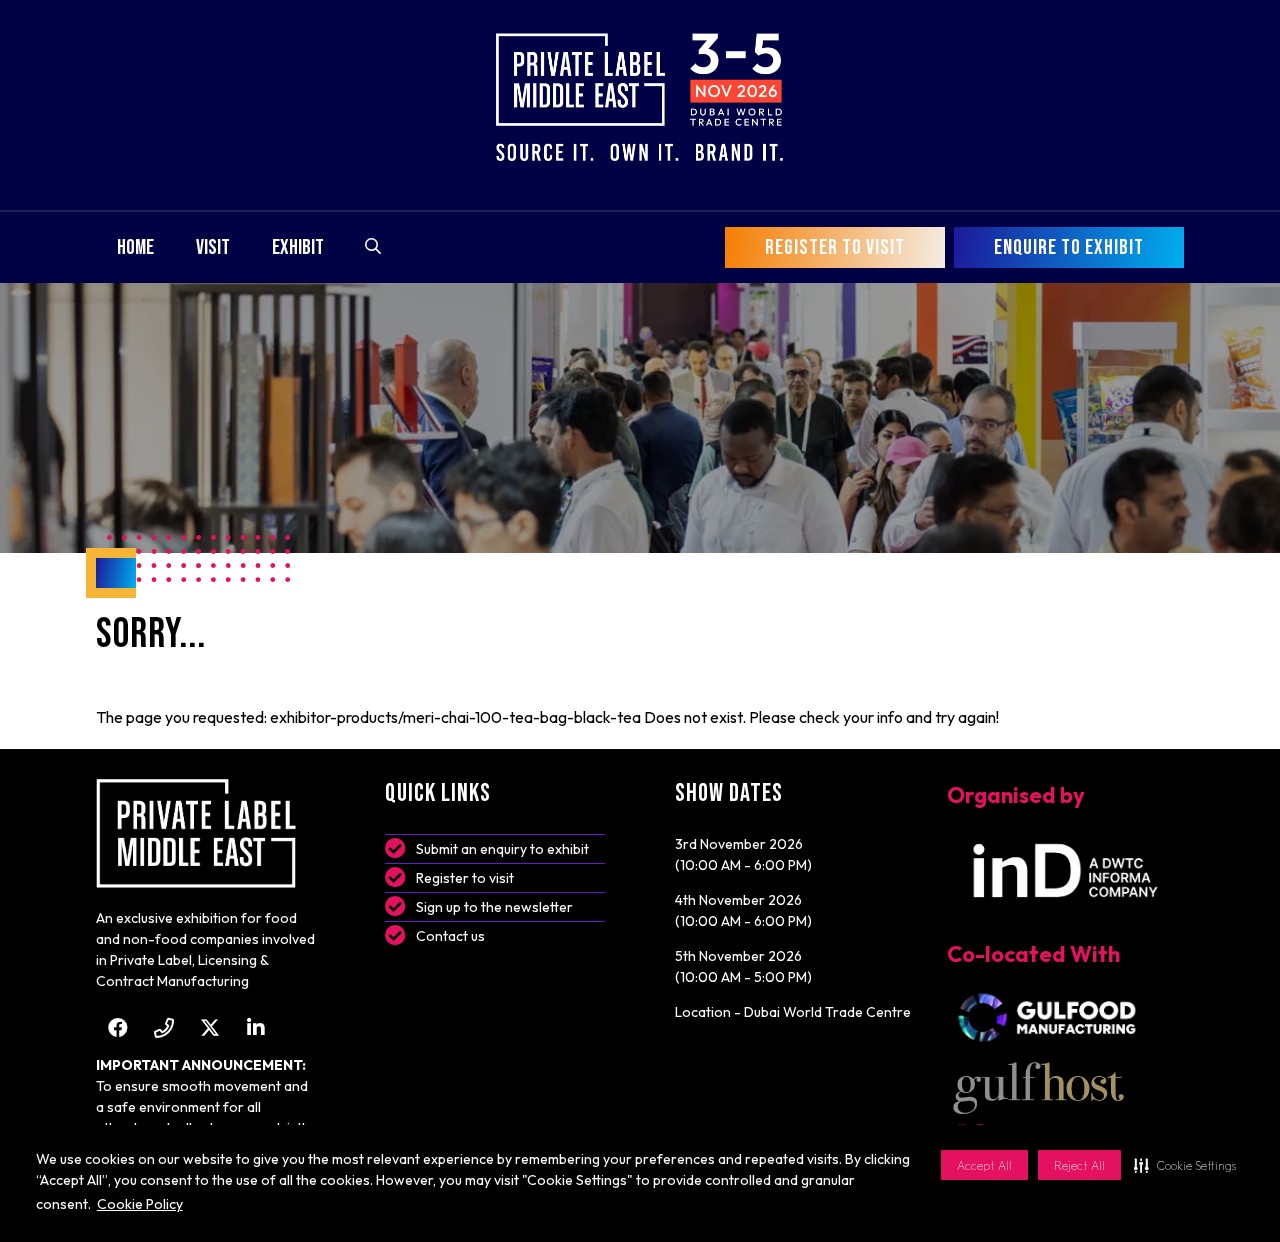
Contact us (450, 936)
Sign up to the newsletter (494, 907)
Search (373, 246)
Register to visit (465, 878)
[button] (1185, 1165)
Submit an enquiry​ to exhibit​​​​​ (502, 849)
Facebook (117, 1027)
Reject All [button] (1079, 1165)
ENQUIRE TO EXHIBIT (1069, 247)
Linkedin (255, 1027)
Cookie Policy (140, 1204)
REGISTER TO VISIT (835, 247)
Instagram (163, 1027)
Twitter (209, 1027)
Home (135, 247)
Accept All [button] (984, 1165)
